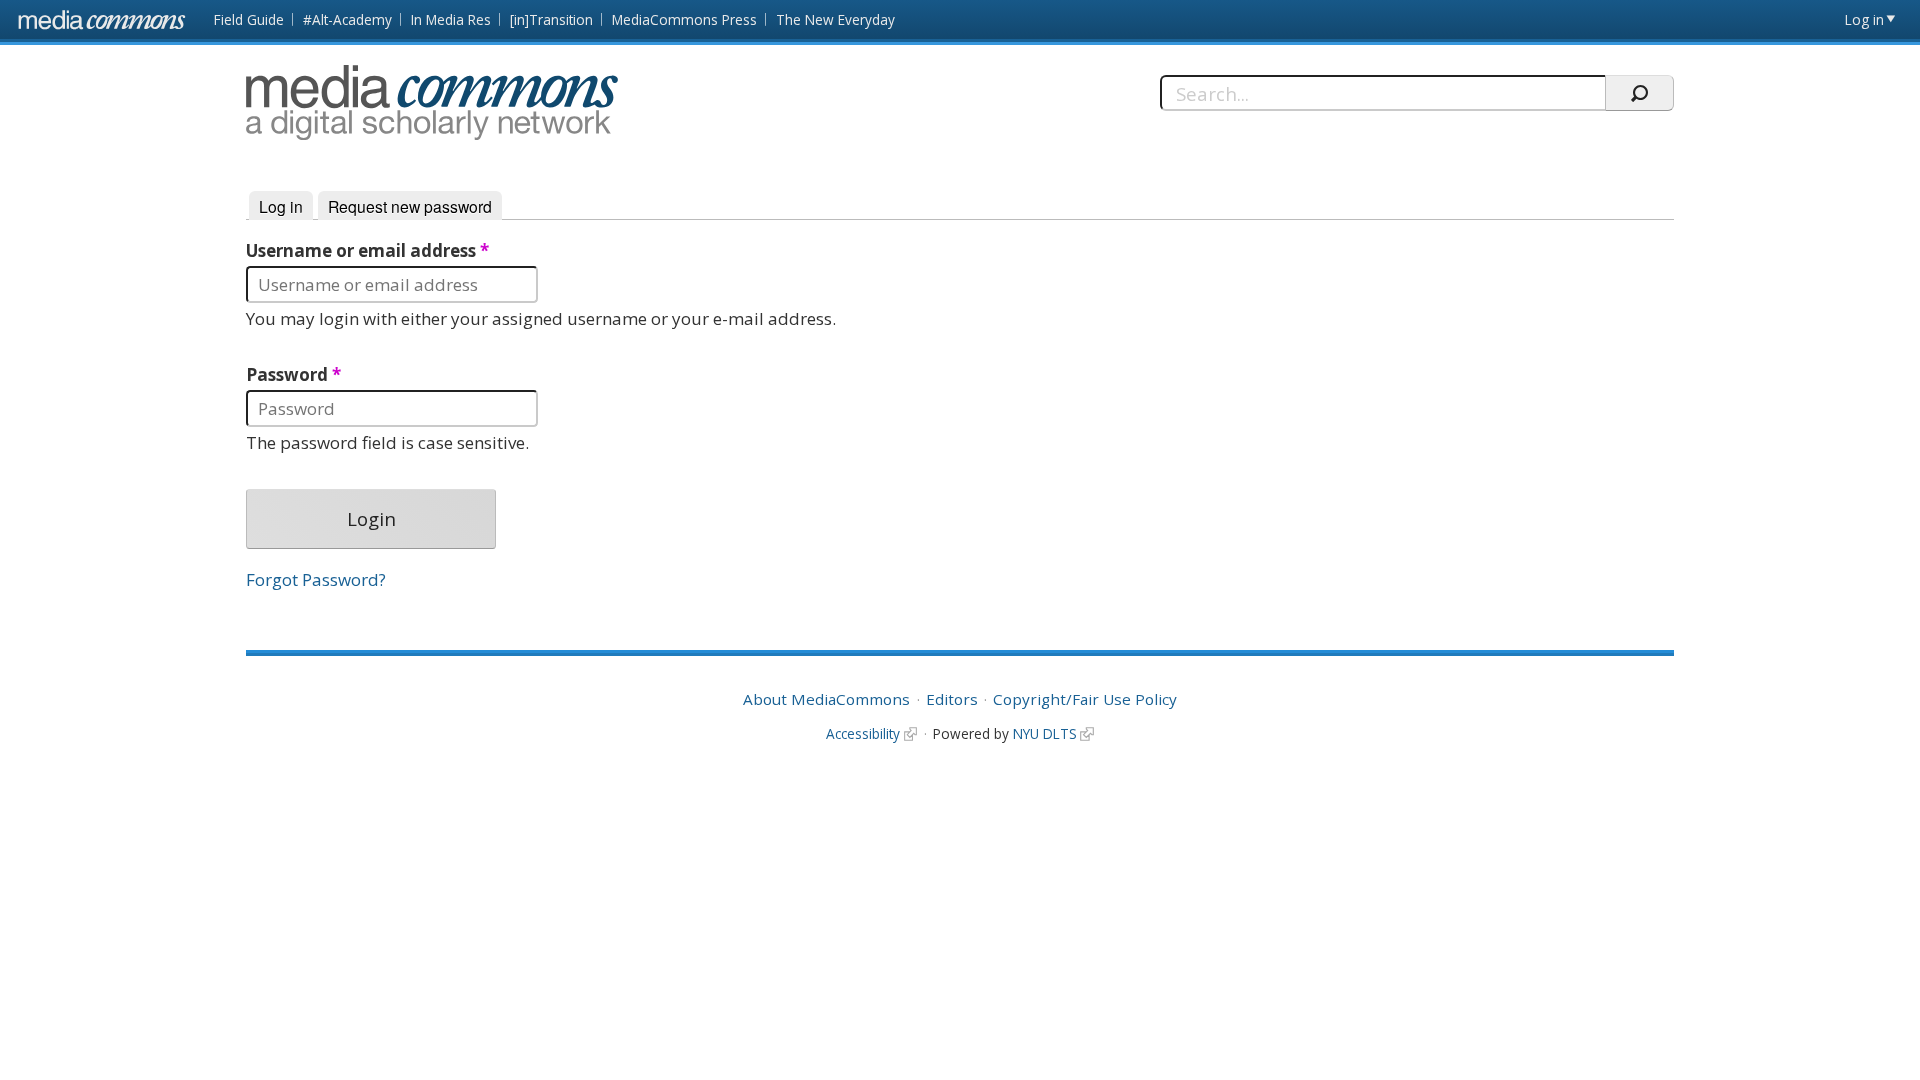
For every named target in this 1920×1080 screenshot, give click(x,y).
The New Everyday (835, 19)
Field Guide (249, 19)
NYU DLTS (1045, 733)
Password (293, 375)
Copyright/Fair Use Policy (1085, 699)
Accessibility (863, 733)
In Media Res (451, 19)
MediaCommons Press (684, 19)
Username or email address (367, 251)
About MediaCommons (826, 699)
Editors (952, 699)
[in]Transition (551, 19)
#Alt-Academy (347, 19)
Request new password (410, 206)
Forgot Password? (316, 579)
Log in (1864, 19)
